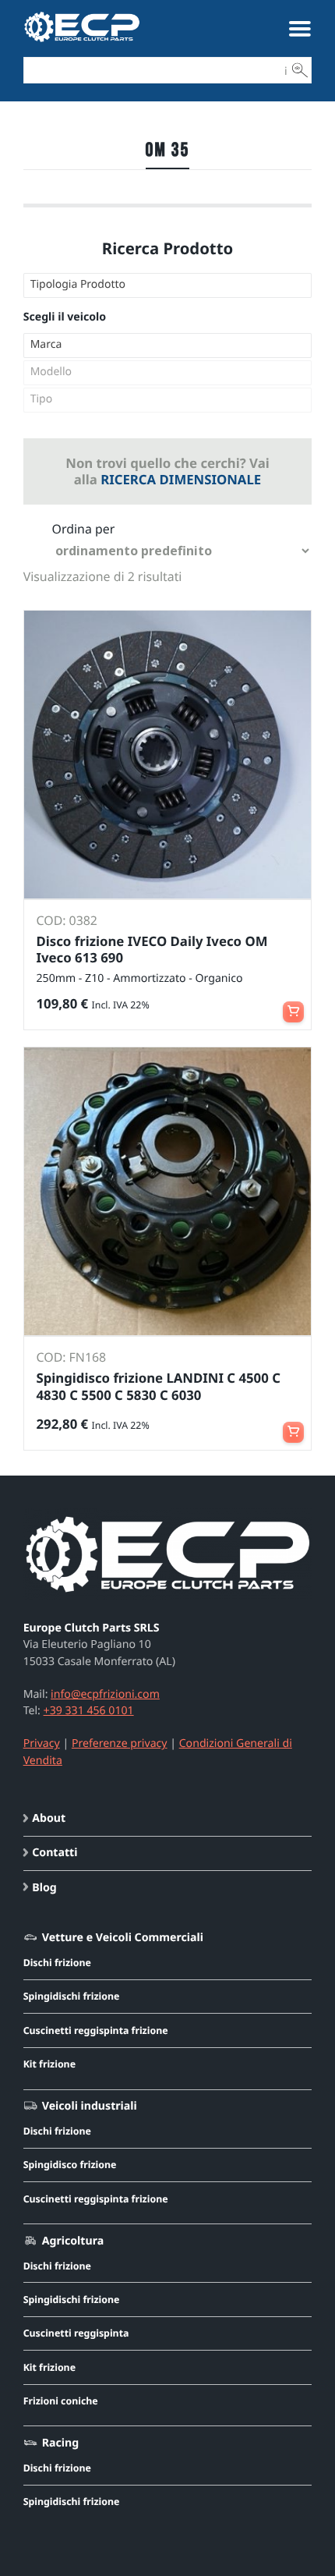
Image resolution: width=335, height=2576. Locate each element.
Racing (60, 2443)
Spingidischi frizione (72, 1996)
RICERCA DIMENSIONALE (181, 479)
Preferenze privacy (120, 1743)
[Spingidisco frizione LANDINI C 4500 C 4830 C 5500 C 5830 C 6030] (168, 1191)
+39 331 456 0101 (89, 1711)
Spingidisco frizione (70, 2165)
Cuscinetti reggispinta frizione (96, 2030)
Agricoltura (73, 2241)
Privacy (42, 1743)
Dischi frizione (57, 1963)
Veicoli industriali (90, 2106)
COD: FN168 (72, 1357)
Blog (44, 1888)
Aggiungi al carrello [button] (293, 1005)
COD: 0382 (67, 920)
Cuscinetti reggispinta (76, 2333)
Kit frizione (49, 2064)
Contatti (55, 1853)
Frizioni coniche (61, 2401)
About (49, 1818)
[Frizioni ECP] (82, 42)
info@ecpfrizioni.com (105, 1694)
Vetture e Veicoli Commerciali (123, 1938)
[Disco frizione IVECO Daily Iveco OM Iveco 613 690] (168, 755)
